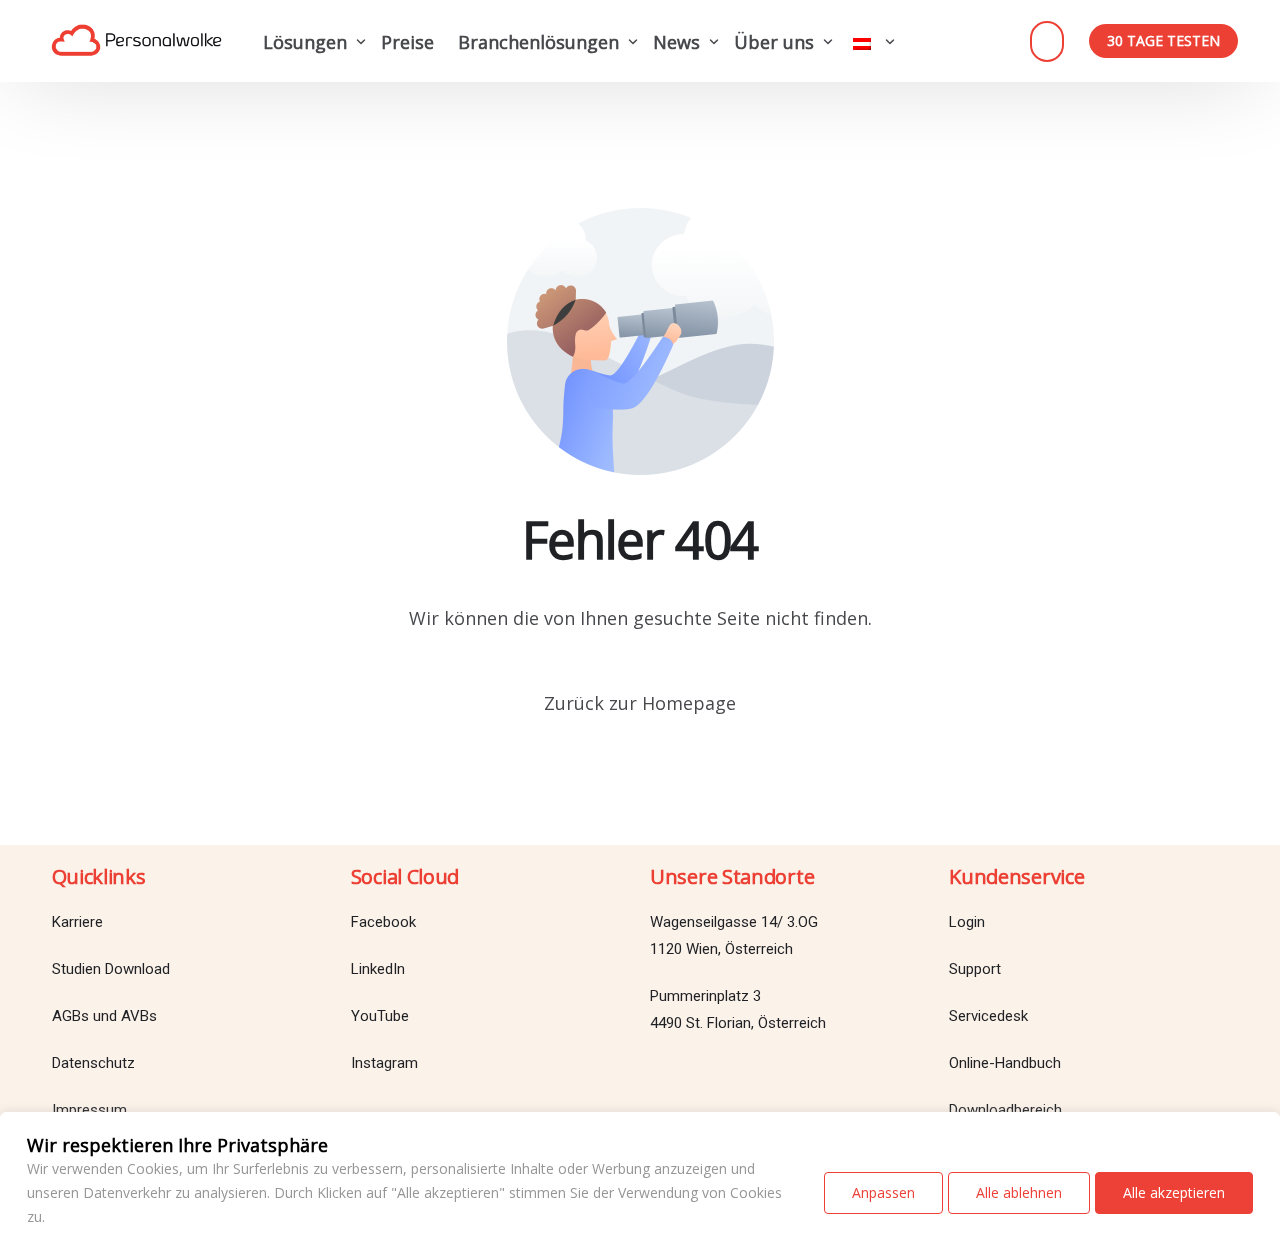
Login (1047, 41)
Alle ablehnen (1019, 1192)
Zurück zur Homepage (640, 703)
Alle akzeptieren (1174, 1192)
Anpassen (883, 1192)
